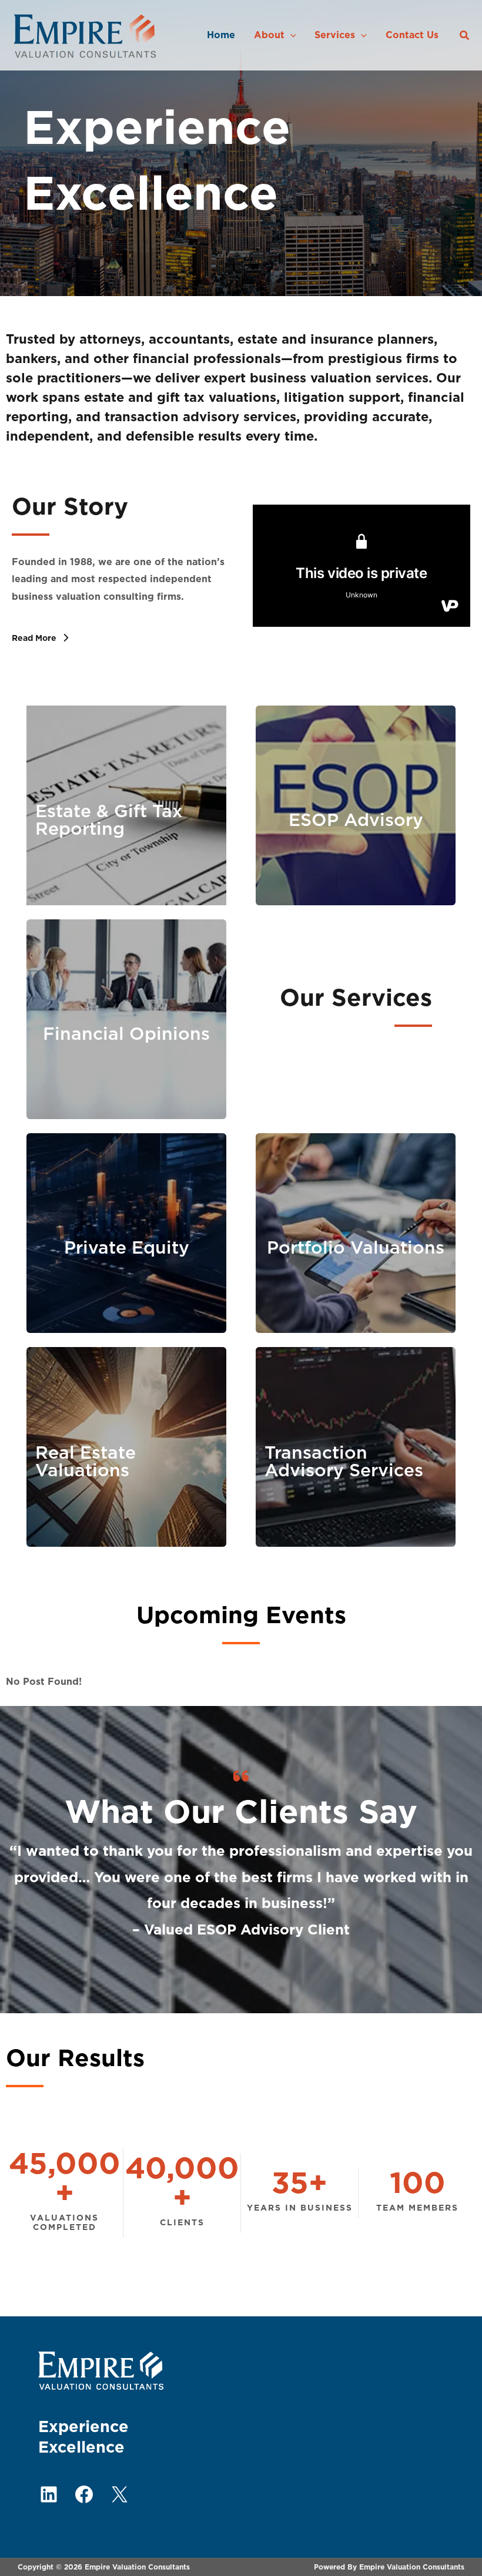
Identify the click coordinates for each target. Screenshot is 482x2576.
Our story (70, 506)
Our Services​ (356, 998)
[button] (290, 35)
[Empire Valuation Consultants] (85, 35)
